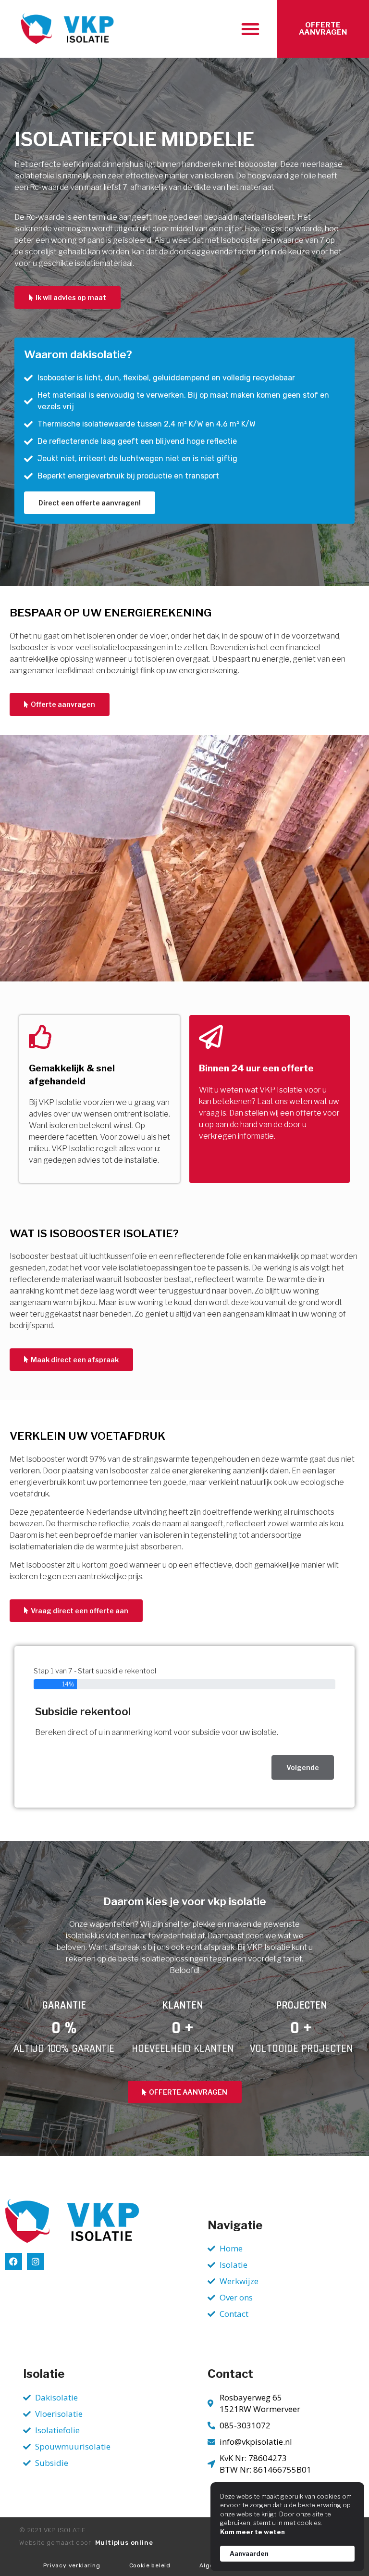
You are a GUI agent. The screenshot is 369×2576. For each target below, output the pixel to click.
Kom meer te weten (252, 2532)
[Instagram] (36, 2262)
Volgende (303, 1767)
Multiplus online (124, 2543)
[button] (250, 29)
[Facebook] (13, 2262)
